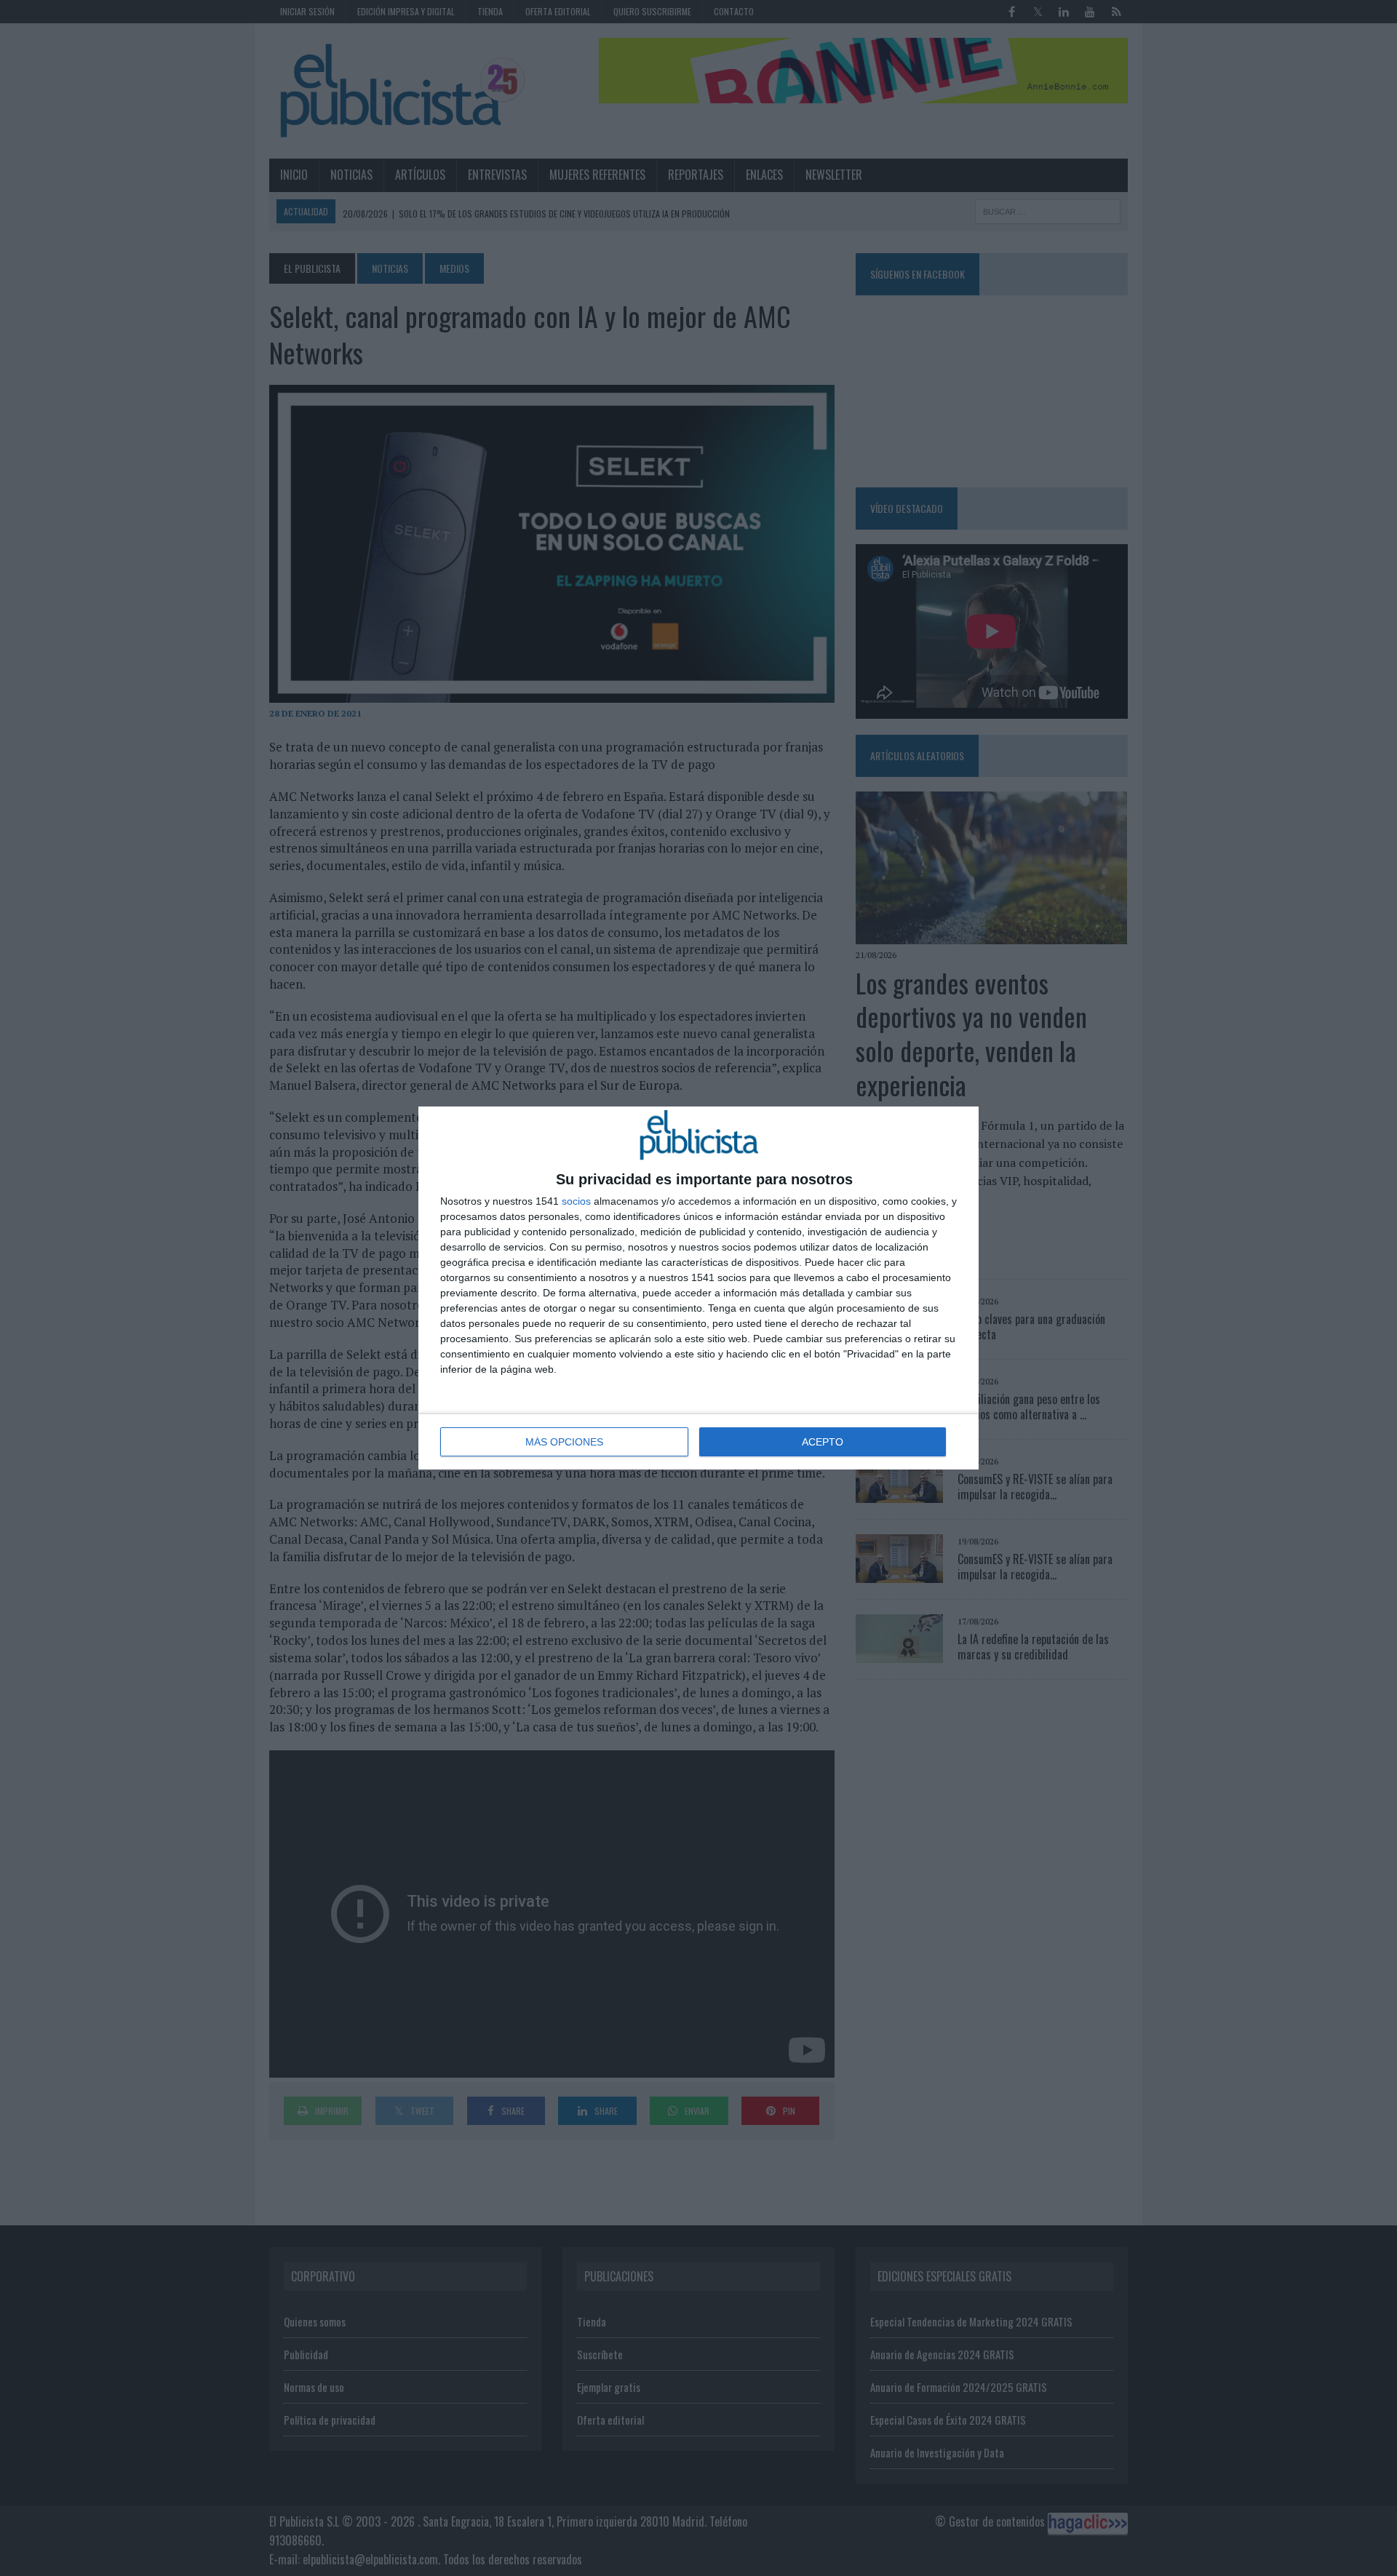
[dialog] (698, 1288)
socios (576, 1201)
